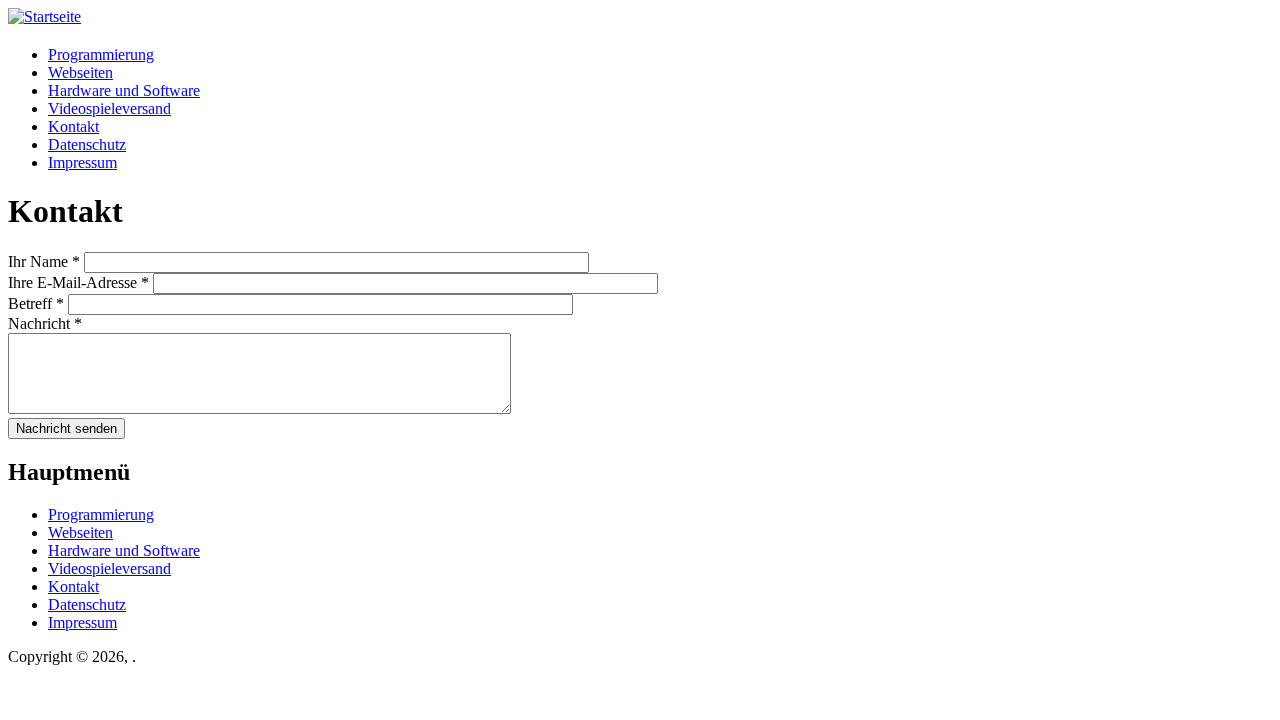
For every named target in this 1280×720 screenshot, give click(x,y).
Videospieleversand (109, 108)
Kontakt (73, 126)
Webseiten (80, 72)
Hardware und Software (124, 90)
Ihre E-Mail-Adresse (78, 282)
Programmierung (101, 54)
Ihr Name (44, 261)
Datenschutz (87, 144)
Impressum (82, 162)
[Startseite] (44, 16)
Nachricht (45, 323)
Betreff (36, 303)
